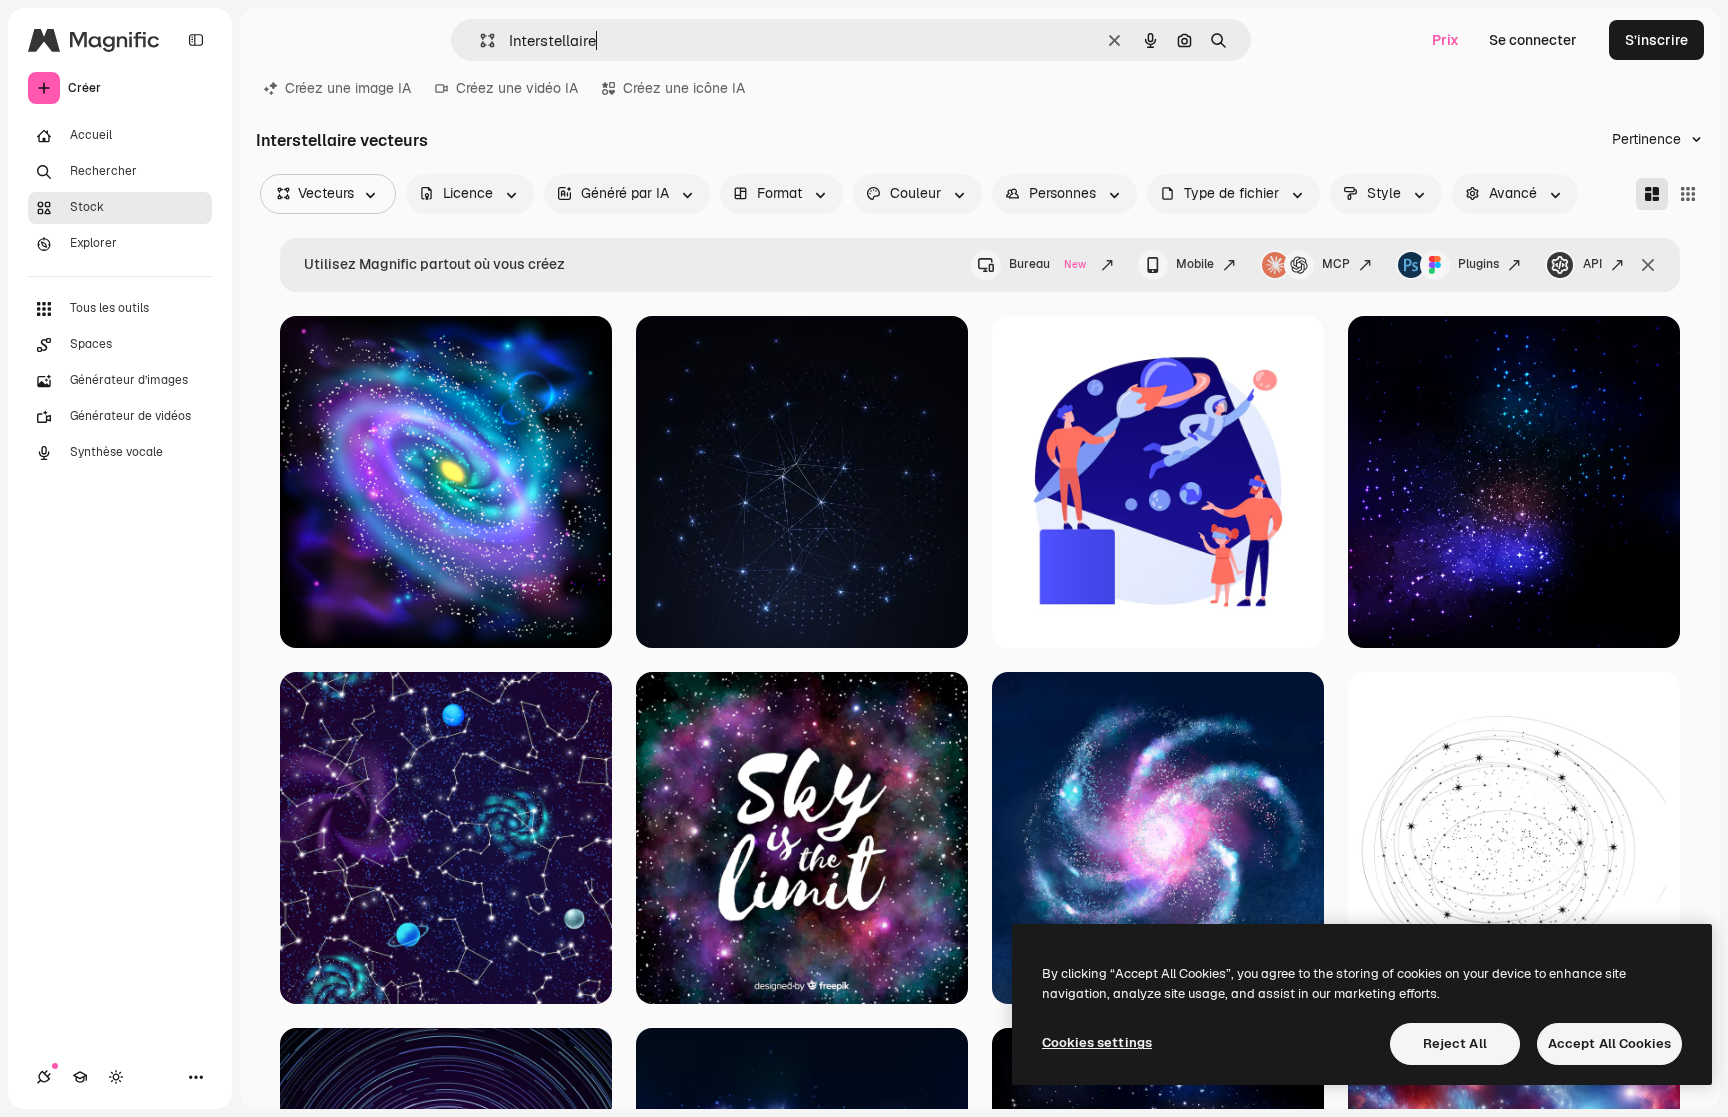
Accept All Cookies (1609, 1043)
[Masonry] (1652, 194)
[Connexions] (44, 1077)
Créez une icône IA (684, 88)
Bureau (1047, 264)
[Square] (1688, 194)
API (1592, 264)
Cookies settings (1097, 1042)
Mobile (1195, 264)
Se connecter (1533, 40)
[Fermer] (1648, 265)
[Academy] (80, 1077)
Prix (1445, 40)
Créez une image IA (348, 88)
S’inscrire (1656, 40)
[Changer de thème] (116, 1077)
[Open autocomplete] (479, 40)
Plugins (1478, 264)
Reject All (1455, 1043)
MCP (1336, 264)
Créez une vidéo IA (517, 88)
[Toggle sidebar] (196, 40)
